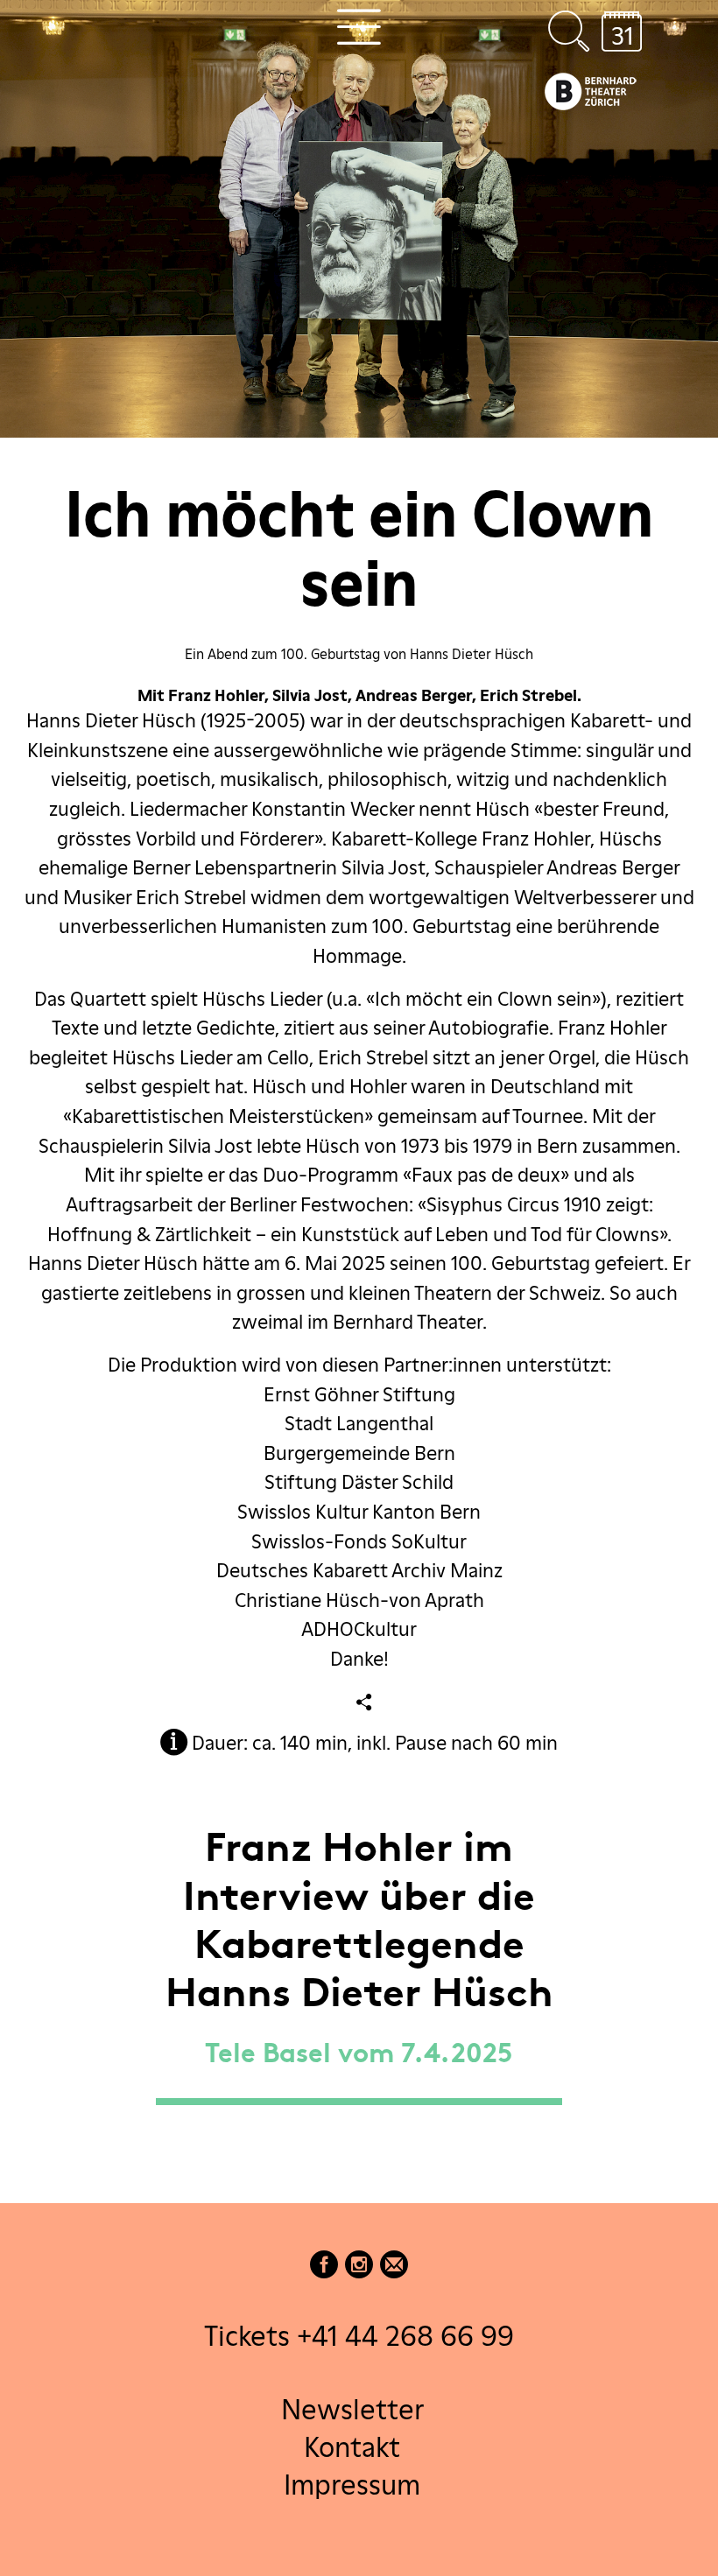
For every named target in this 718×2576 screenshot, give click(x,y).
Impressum (352, 2485)
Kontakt (352, 2447)
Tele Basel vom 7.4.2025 (359, 2056)
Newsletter (352, 2408)
